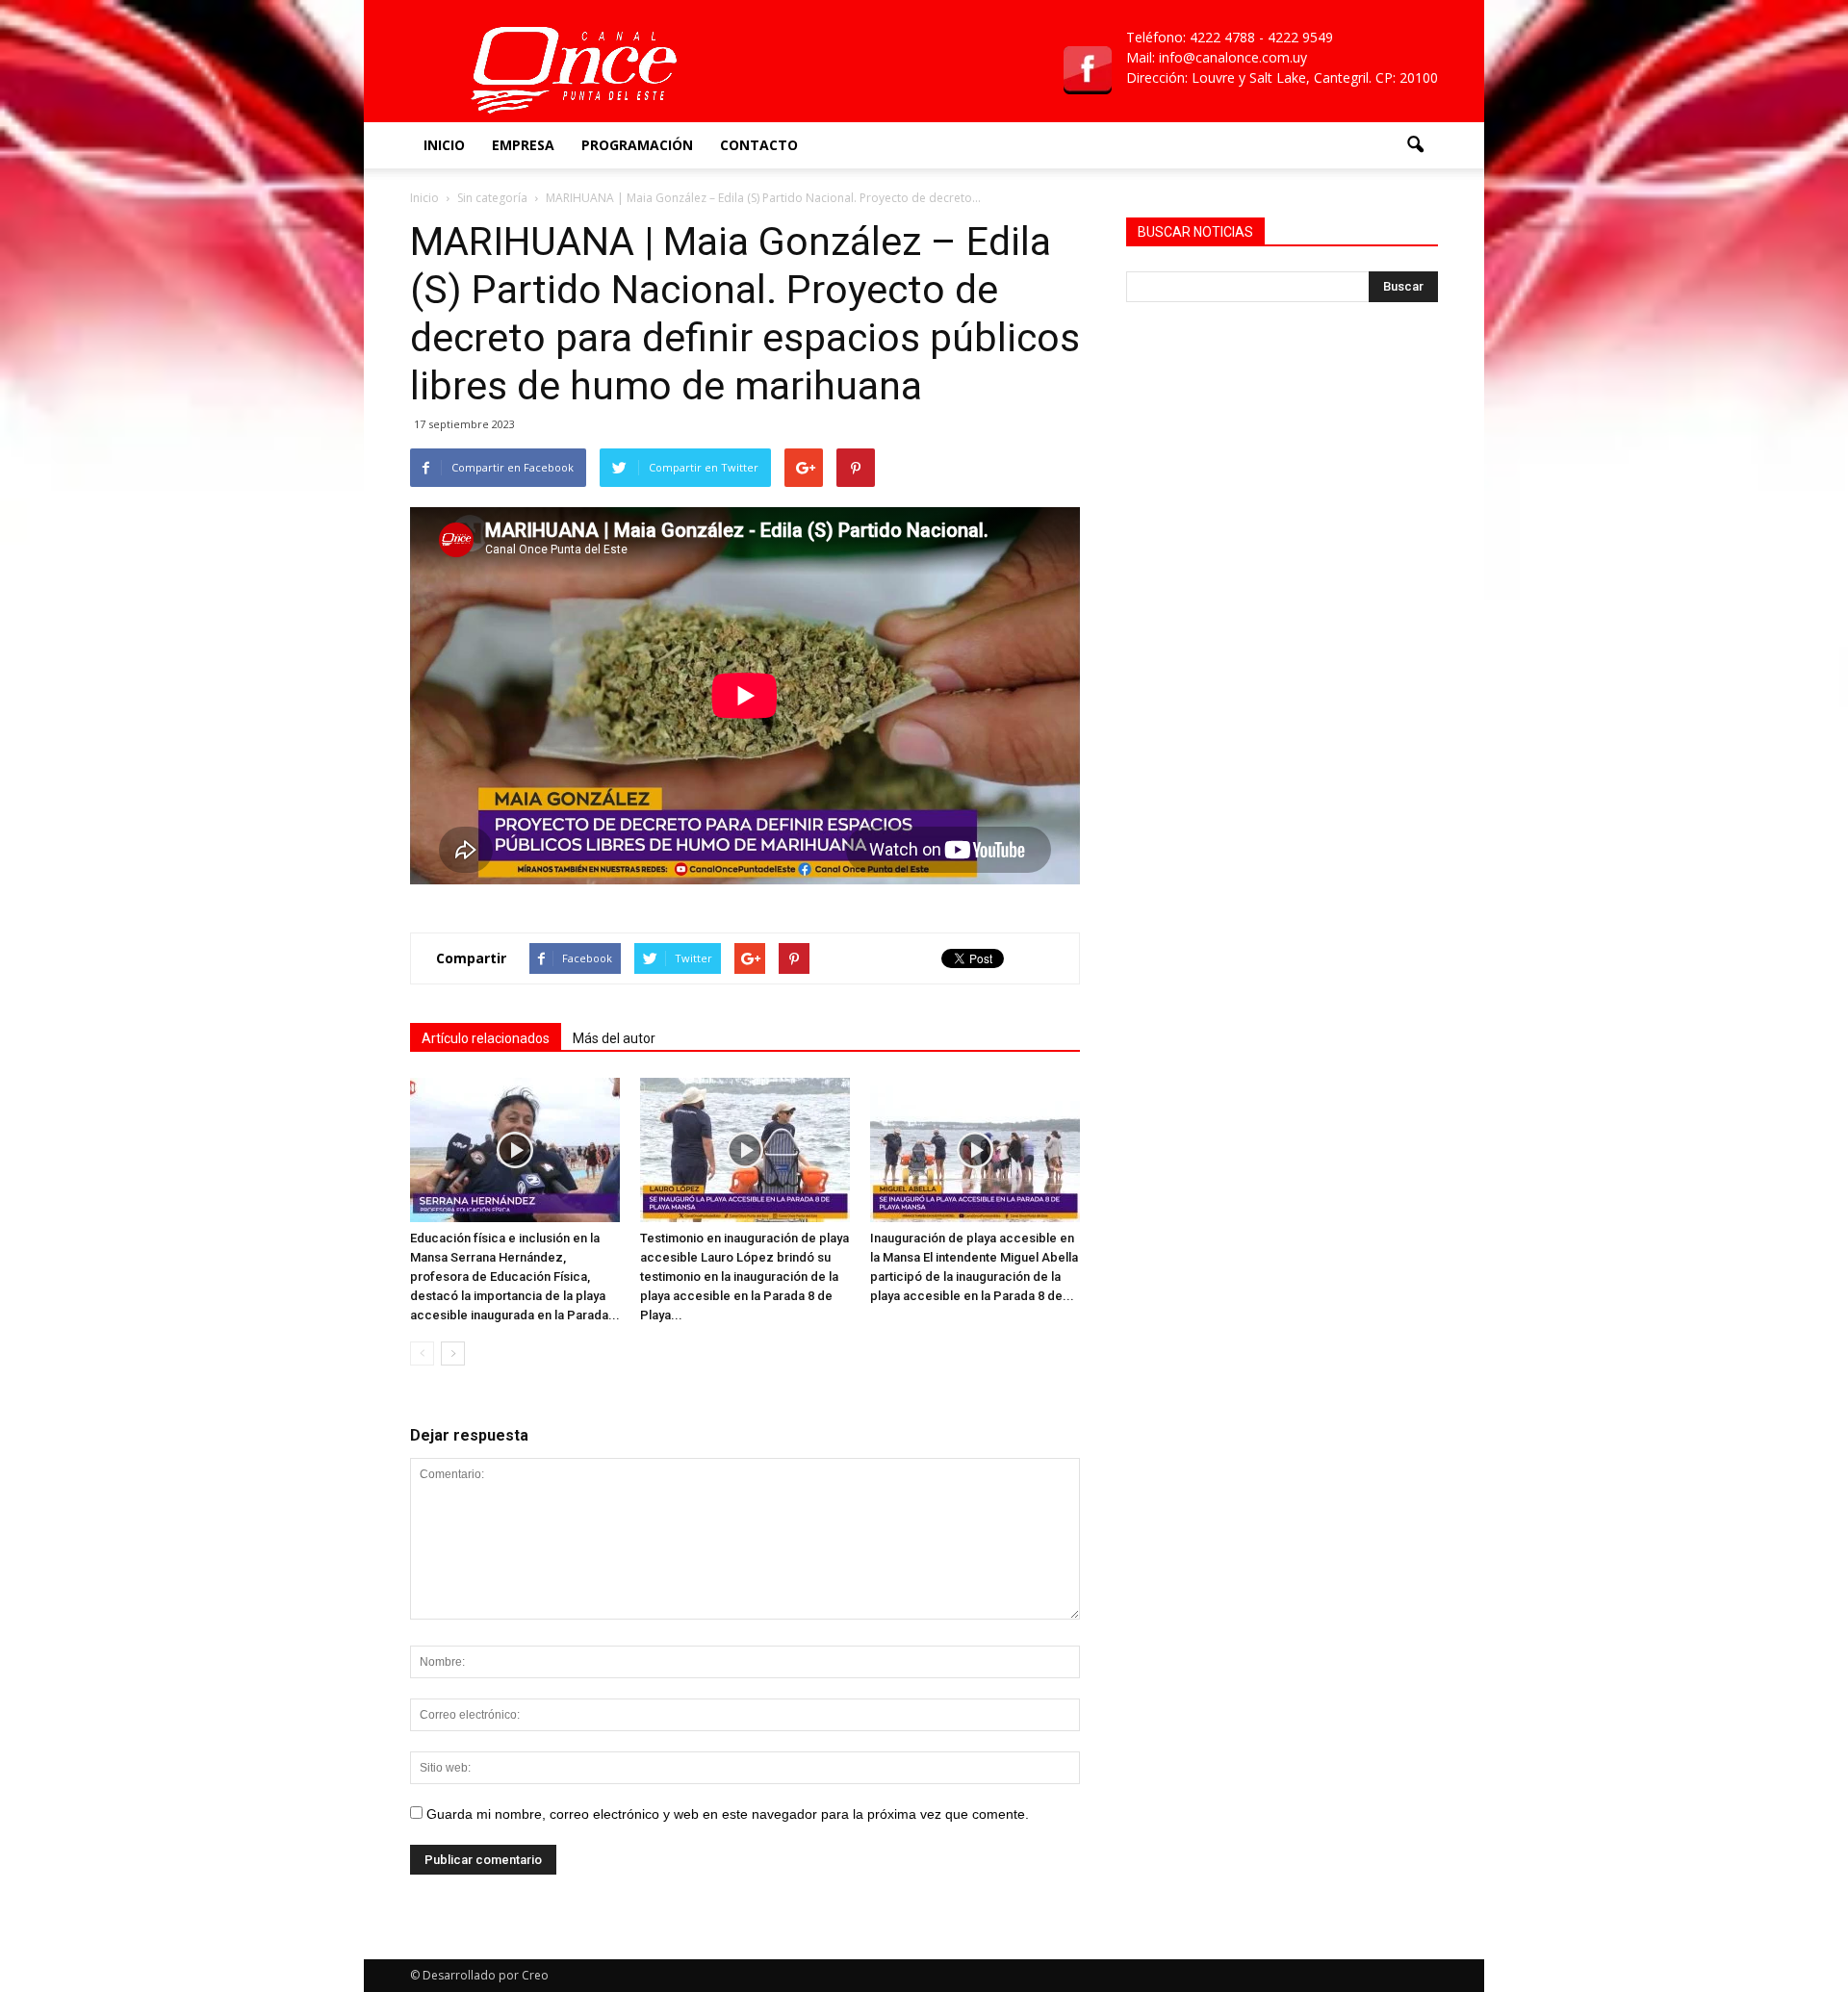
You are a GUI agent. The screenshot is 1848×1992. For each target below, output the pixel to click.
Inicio (444, 145)
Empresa (523, 145)
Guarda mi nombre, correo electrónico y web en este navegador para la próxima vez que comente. (728, 1814)
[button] (1415, 145)
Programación (637, 145)
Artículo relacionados (486, 1038)
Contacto (759, 145)
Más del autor (614, 1038)
